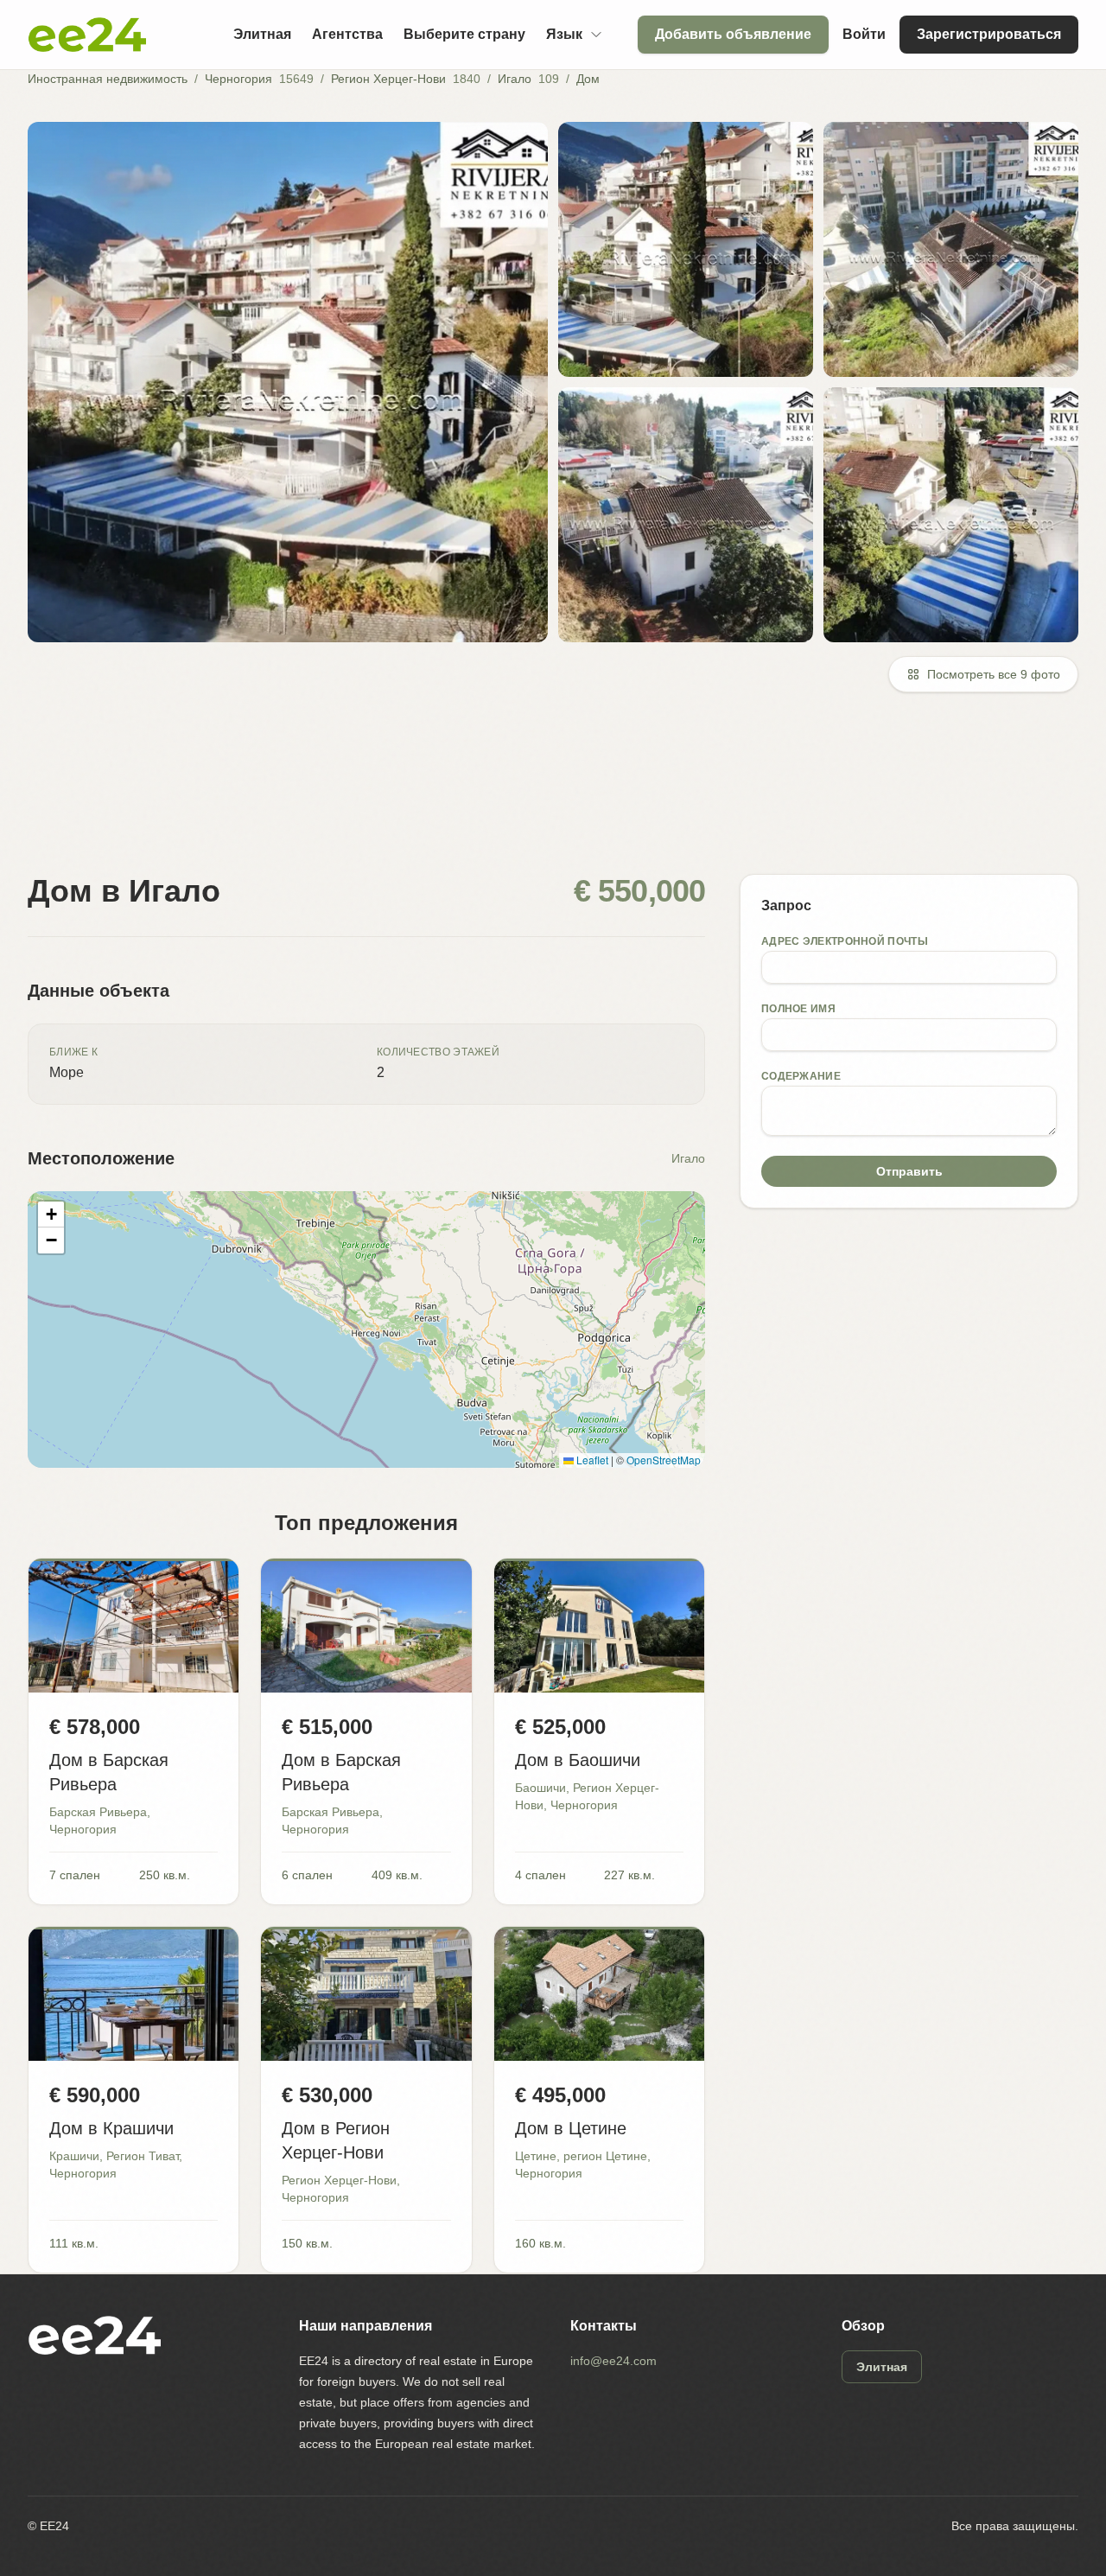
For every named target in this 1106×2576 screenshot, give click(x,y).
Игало (515, 79)
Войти (864, 34)
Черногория (238, 79)
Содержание (801, 1076)
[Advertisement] (546, 794)
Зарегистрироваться (989, 34)
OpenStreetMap (664, 1460)
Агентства (347, 34)
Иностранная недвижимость (108, 79)
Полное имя (798, 1009)
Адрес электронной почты (845, 941)
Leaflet (591, 1460)
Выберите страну (464, 34)
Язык (564, 34)
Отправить (909, 1171)
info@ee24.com (613, 2361)
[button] (51, 1215)
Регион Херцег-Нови (388, 79)
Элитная (262, 34)
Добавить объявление (733, 34)
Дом (588, 79)
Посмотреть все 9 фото (994, 674)
